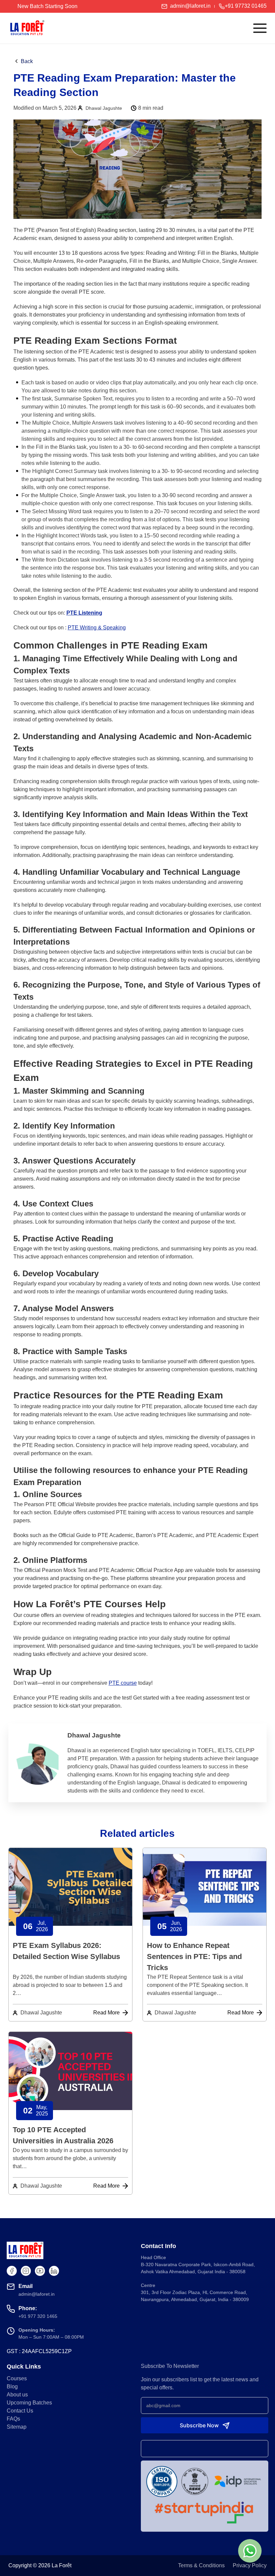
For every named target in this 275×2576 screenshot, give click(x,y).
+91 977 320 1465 (38, 2316)
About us (17, 2395)
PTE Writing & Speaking (97, 628)
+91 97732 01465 (246, 6)
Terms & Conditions (201, 2565)
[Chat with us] (250, 2551)
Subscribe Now (199, 2425)
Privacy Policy (250, 2565)
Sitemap (17, 2427)
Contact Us (20, 2411)
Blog (12, 2387)
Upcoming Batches (29, 2403)
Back (27, 61)
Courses (17, 2378)
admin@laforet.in (190, 6)
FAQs (13, 2419)
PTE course (123, 1683)
